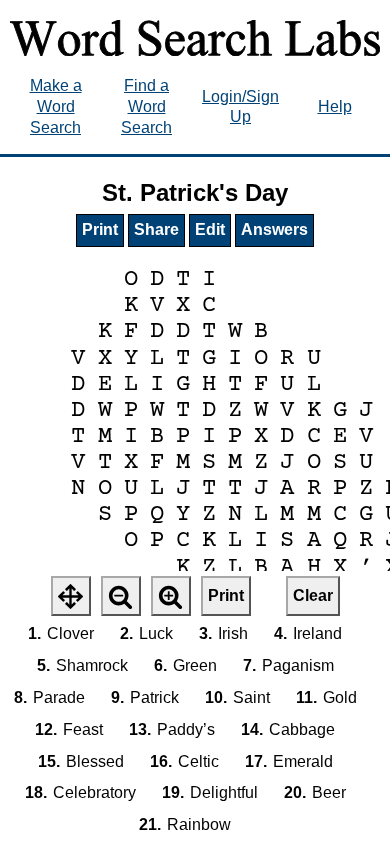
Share (156, 229)
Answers (274, 229)
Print (100, 229)
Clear (313, 595)
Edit (210, 229)
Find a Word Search (146, 106)
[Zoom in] (171, 596)
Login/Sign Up (240, 107)
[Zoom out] (121, 596)
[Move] (71, 596)
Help (335, 106)
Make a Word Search (56, 106)
